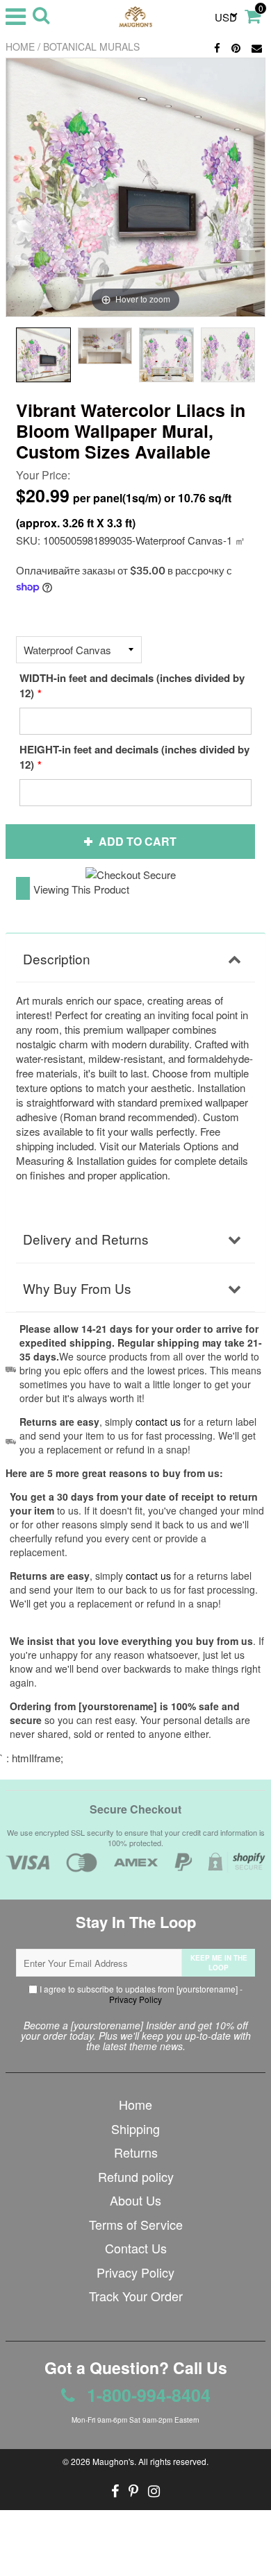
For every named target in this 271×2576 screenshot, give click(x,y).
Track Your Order (136, 2296)
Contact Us (136, 2248)
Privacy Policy (135, 1999)
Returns (136, 2152)
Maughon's (113, 2461)
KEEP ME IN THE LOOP (219, 1963)
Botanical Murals (91, 46)
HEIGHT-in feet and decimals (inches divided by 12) (134, 757)
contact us (148, 1576)
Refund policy (136, 2176)
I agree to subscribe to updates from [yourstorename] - (140, 1994)
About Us (135, 2200)
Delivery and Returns (86, 1239)
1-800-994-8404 (146, 2395)
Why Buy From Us (77, 1288)
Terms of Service (136, 2224)
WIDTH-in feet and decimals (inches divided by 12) (132, 685)
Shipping (135, 2129)
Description (57, 958)
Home (20, 46)
